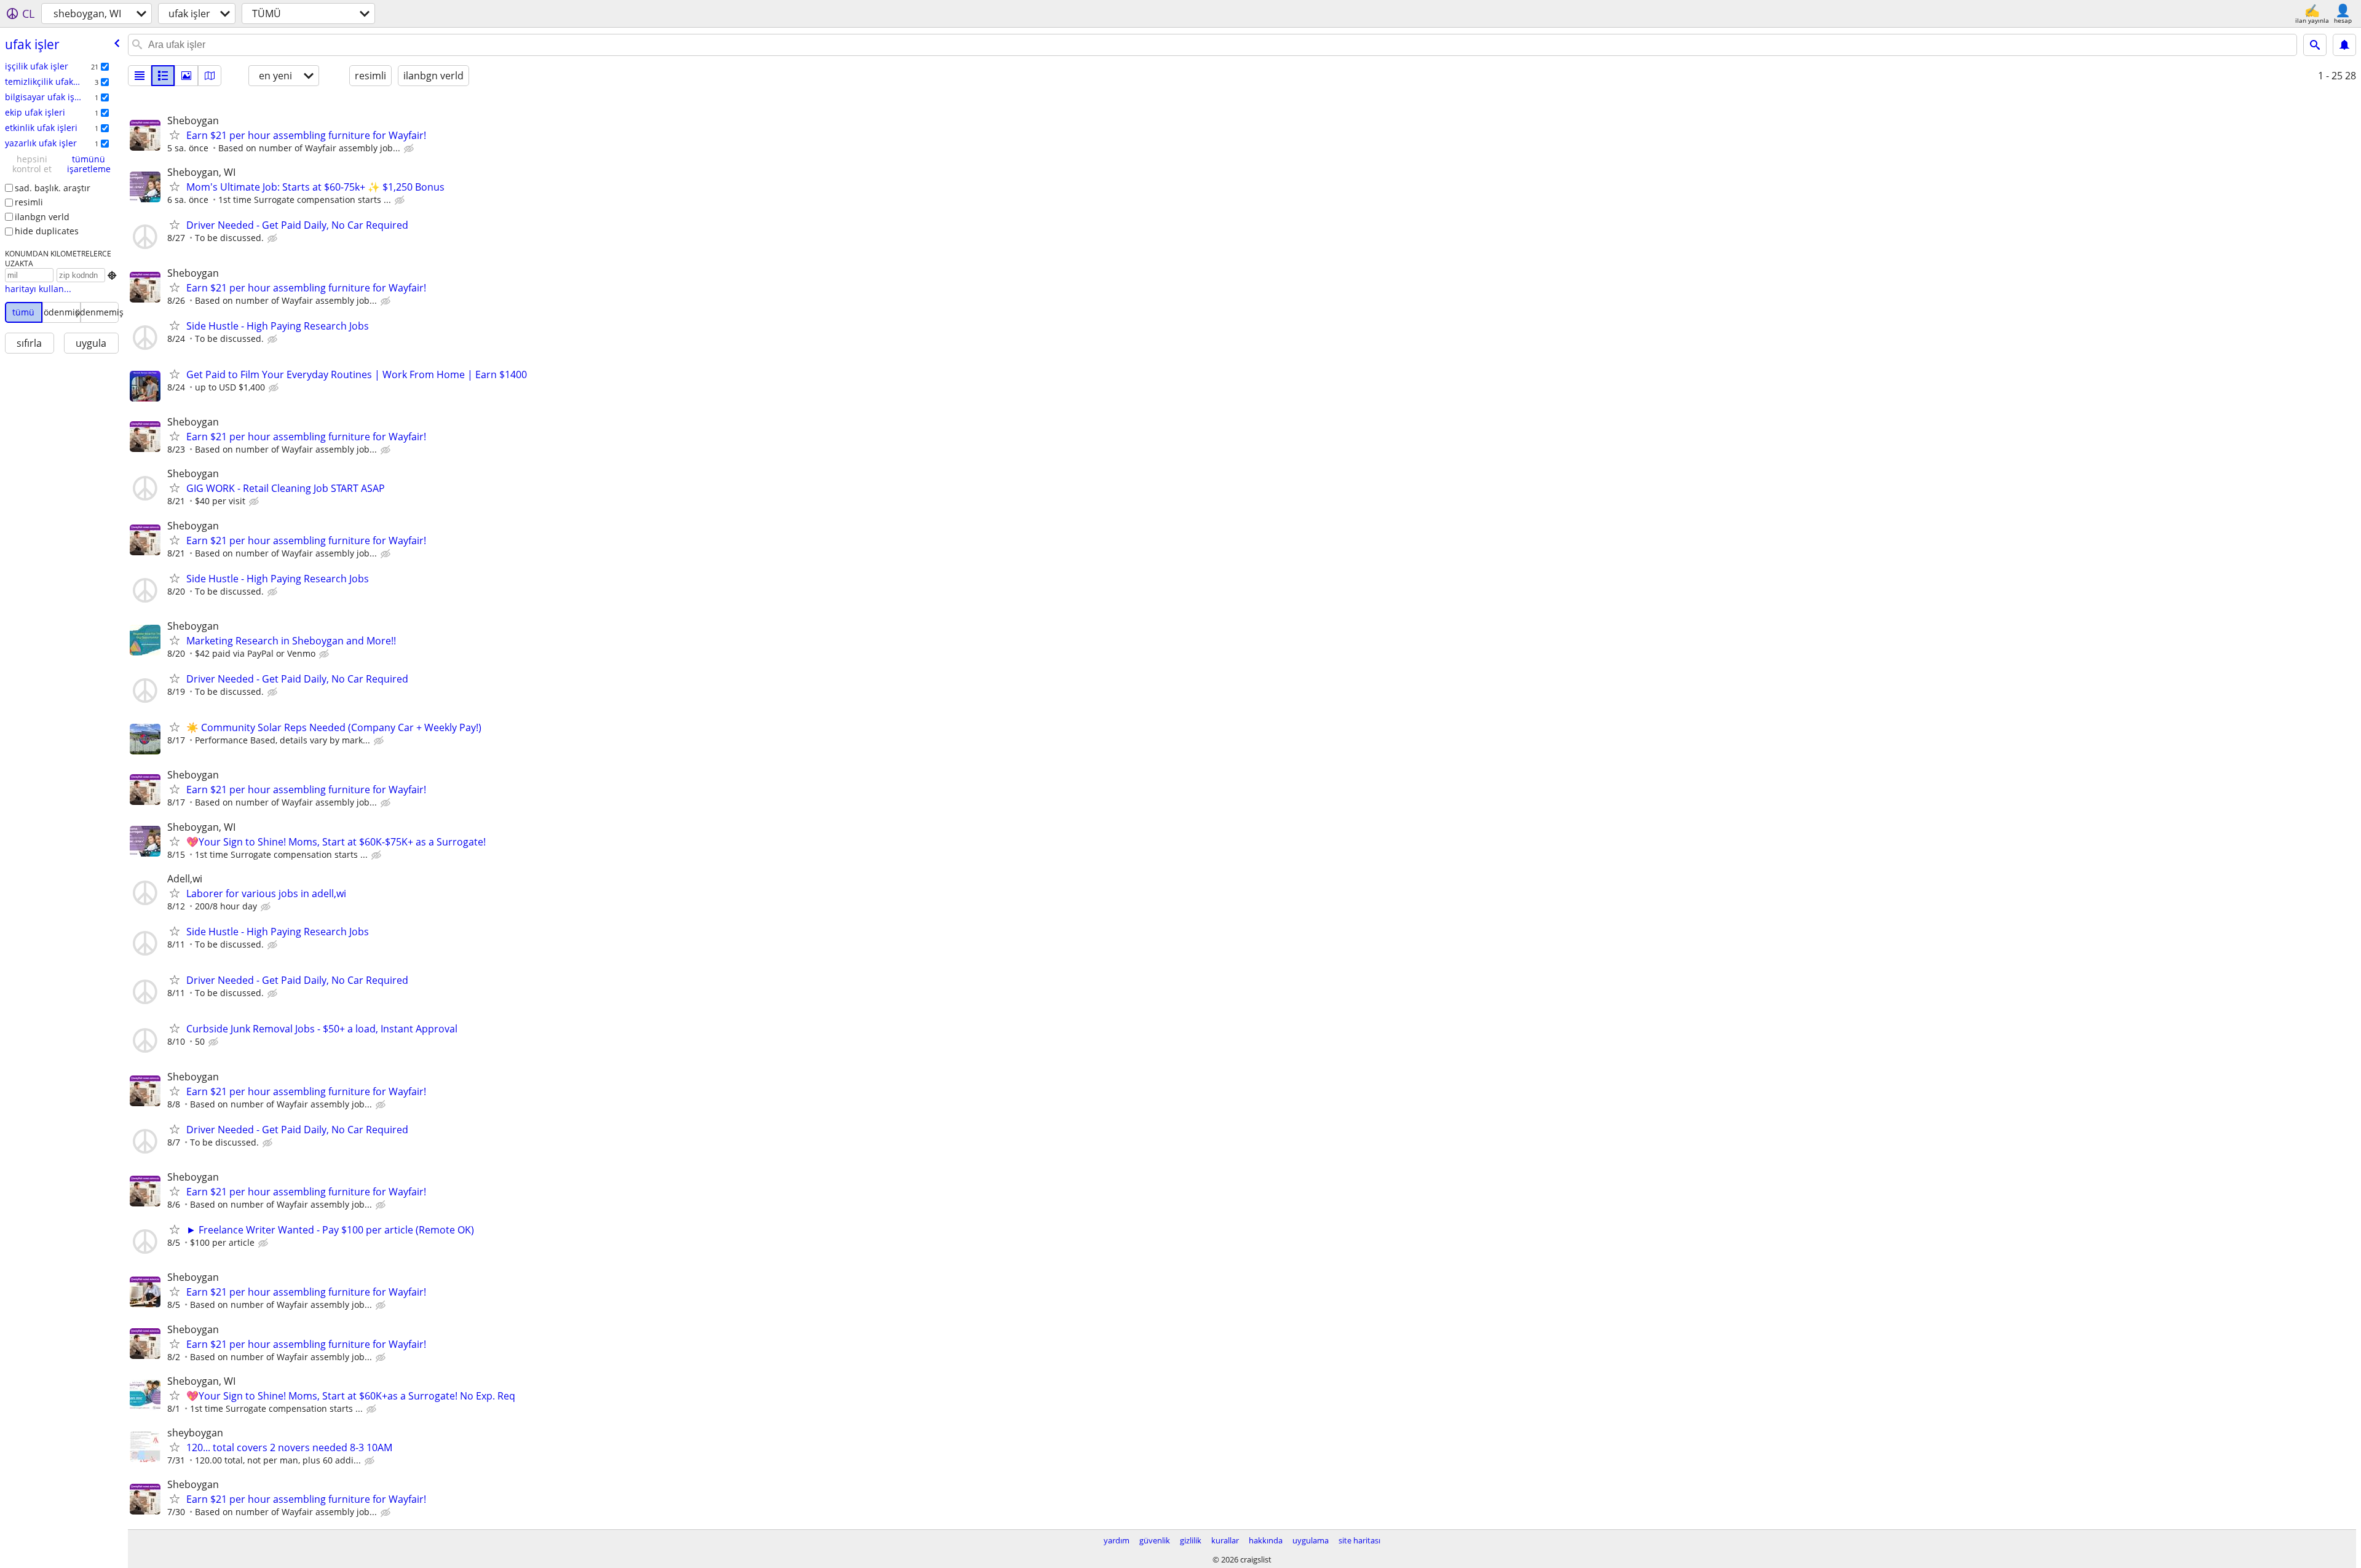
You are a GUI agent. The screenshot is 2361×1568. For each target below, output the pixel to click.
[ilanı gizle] (410, 149)
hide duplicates (47, 231)
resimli (29, 202)
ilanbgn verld (42, 217)
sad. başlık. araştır (53, 188)
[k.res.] (163, 76)
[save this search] (2344, 45)
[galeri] (186, 76)
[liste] (140, 76)
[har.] (210, 76)
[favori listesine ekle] (175, 135)
